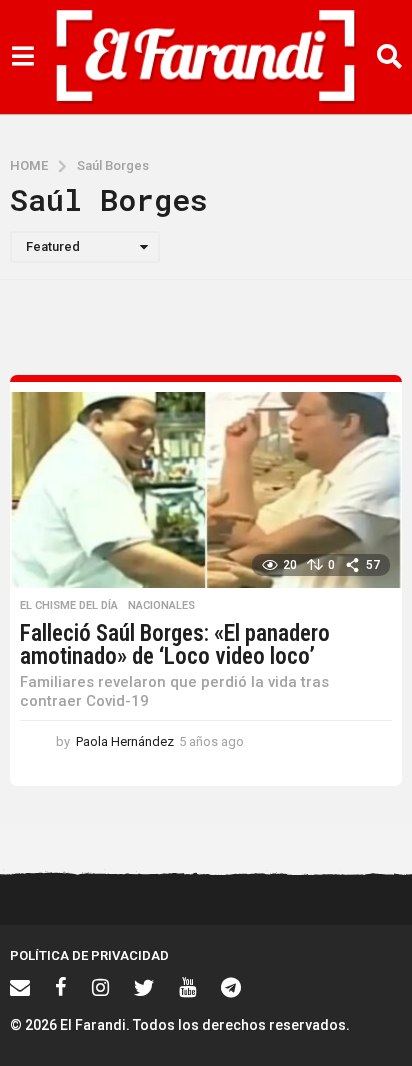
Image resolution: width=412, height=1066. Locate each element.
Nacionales (161, 606)
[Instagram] (100, 987)
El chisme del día (69, 606)
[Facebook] (61, 987)
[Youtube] (187, 987)
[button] (22, 57)
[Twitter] (144, 987)
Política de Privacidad (89, 955)
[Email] (20, 987)
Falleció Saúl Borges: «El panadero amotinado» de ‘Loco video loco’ (175, 645)
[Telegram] (231, 987)
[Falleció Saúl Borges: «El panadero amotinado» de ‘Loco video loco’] (206, 490)
